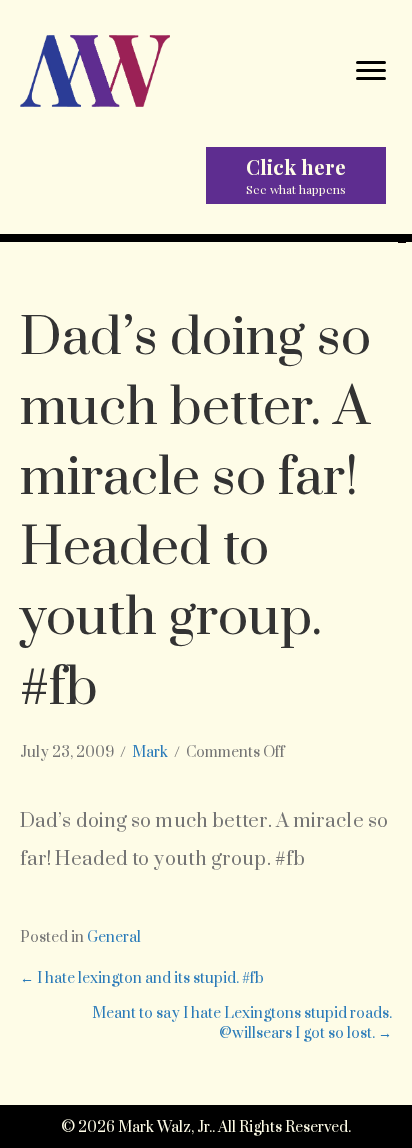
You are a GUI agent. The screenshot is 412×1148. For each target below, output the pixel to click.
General (114, 937)
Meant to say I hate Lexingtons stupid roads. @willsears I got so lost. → (242, 1023)
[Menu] (371, 71)
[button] (296, 175)
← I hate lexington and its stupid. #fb (142, 978)
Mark (150, 752)
